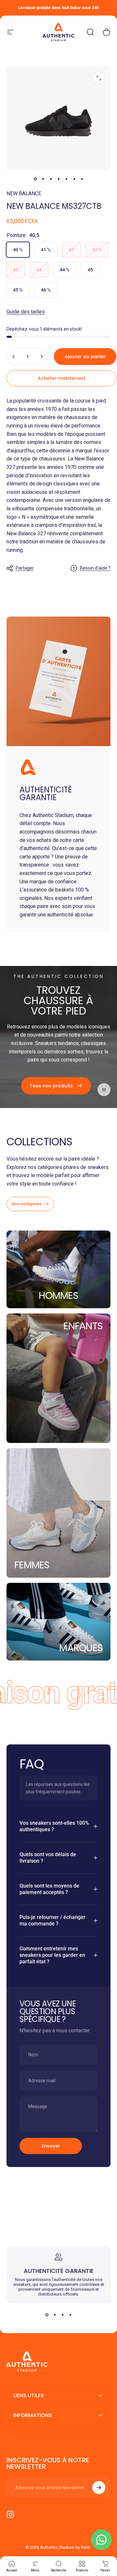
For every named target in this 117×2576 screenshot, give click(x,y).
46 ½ (46, 290)
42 (71, 250)
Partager (25, 568)
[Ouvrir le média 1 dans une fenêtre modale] (99, 78)
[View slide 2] (55, 2315)
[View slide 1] (47, 2315)
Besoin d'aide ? (95, 568)
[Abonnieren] (99, 2488)
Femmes (32, 1565)
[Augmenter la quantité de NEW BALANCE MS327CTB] (42, 357)
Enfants (83, 1326)
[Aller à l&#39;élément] (35, 179)
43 (16, 270)
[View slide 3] (62, 2315)
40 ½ (18, 250)
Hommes (58, 1295)
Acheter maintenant (62, 378)
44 (39, 270)
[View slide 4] (70, 2315)
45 (90, 270)
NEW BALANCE (24, 193)
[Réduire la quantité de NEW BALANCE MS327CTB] (14, 357)
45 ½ (18, 290)
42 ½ (97, 250)
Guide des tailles (26, 312)
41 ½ (46, 250)
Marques (81, 1648)
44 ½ (65, 270)
